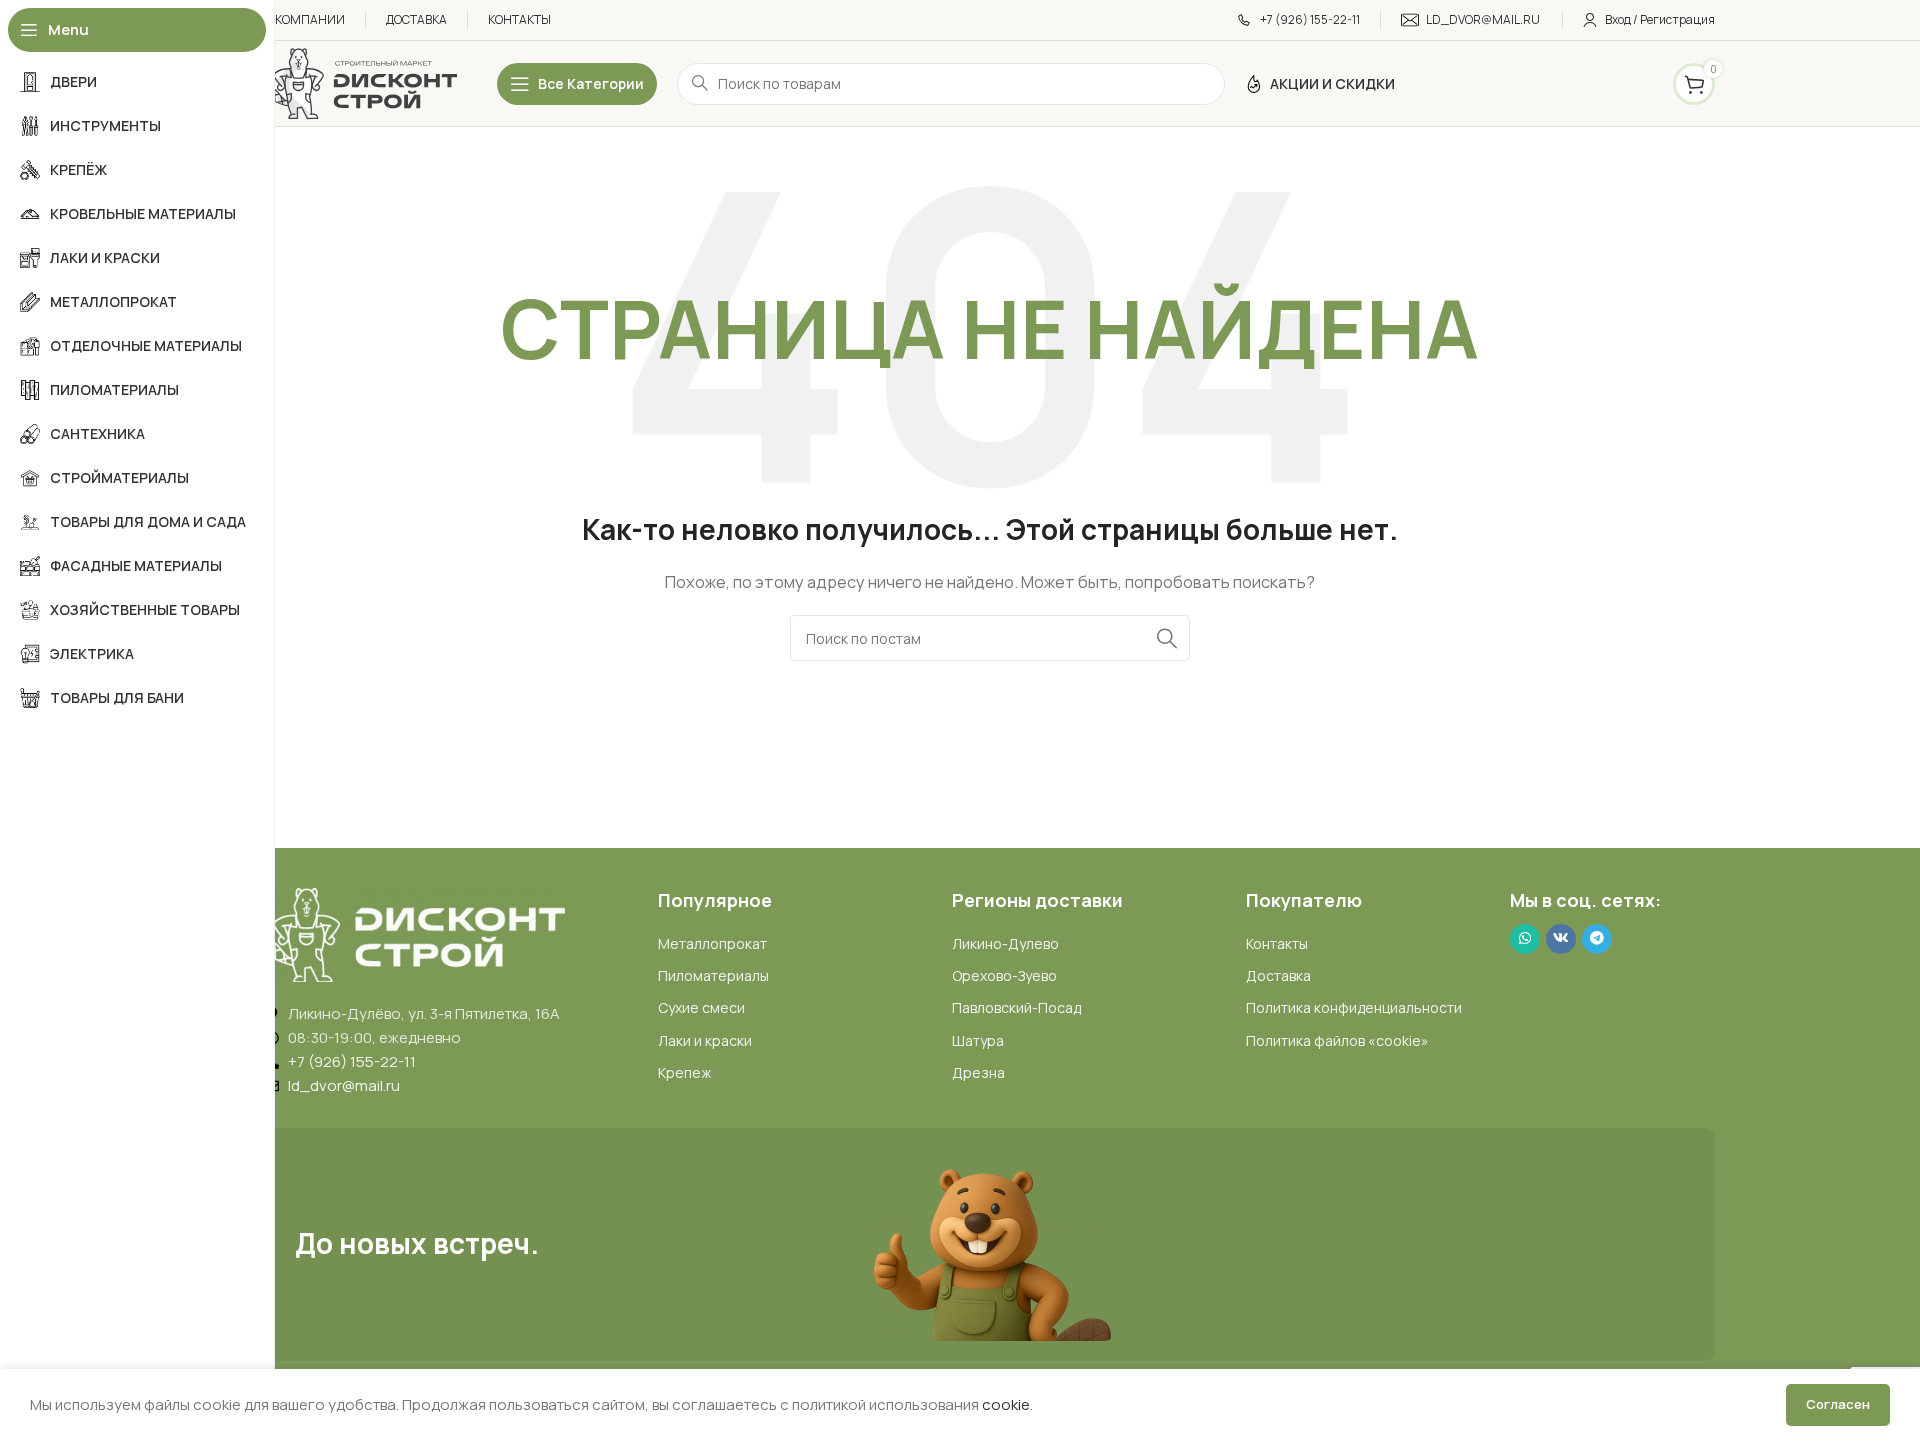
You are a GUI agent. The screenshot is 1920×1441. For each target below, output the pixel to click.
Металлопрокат (712, 943)
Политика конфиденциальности (1354, 1007)
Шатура (978, 1040)
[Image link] (415, 933)
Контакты (1277, 943)
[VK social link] (1561, 939)
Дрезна (978, 1072)
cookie (1006, 1404)
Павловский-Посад (1016, 1007)
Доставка (1278, 975)
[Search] (1167, 638)
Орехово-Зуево (1004, 975)
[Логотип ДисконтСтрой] (361, 82)
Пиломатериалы (713, 975)
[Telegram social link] (1597, 939)
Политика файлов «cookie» (1337, 1040)
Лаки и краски (705, 1040)
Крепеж (684, 1072)
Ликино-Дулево (1005, 943)
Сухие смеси (701, 1007)
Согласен (1838, 1404)
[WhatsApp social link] (1525, 939)
